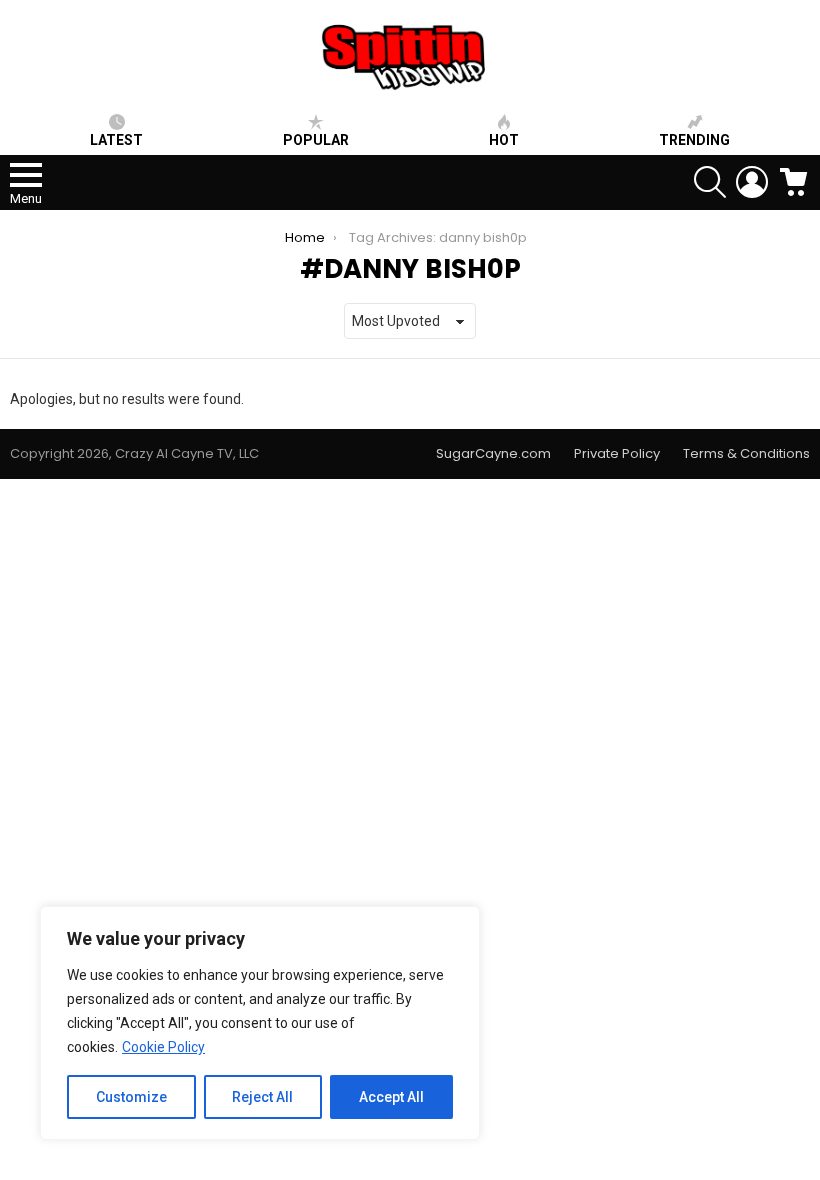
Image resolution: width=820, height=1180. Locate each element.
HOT (504, 140)
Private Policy (617, 454)
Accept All (391, 1097)
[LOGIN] (752, 182)
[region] (260, 1023)
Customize (131, 1097)
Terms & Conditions (746, 454)
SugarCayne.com (493, 454)
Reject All (262, 1097)
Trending (694, 140)
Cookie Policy (163, 1047)
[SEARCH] (710, 182)
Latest (116, 140)
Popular (316, 140)
